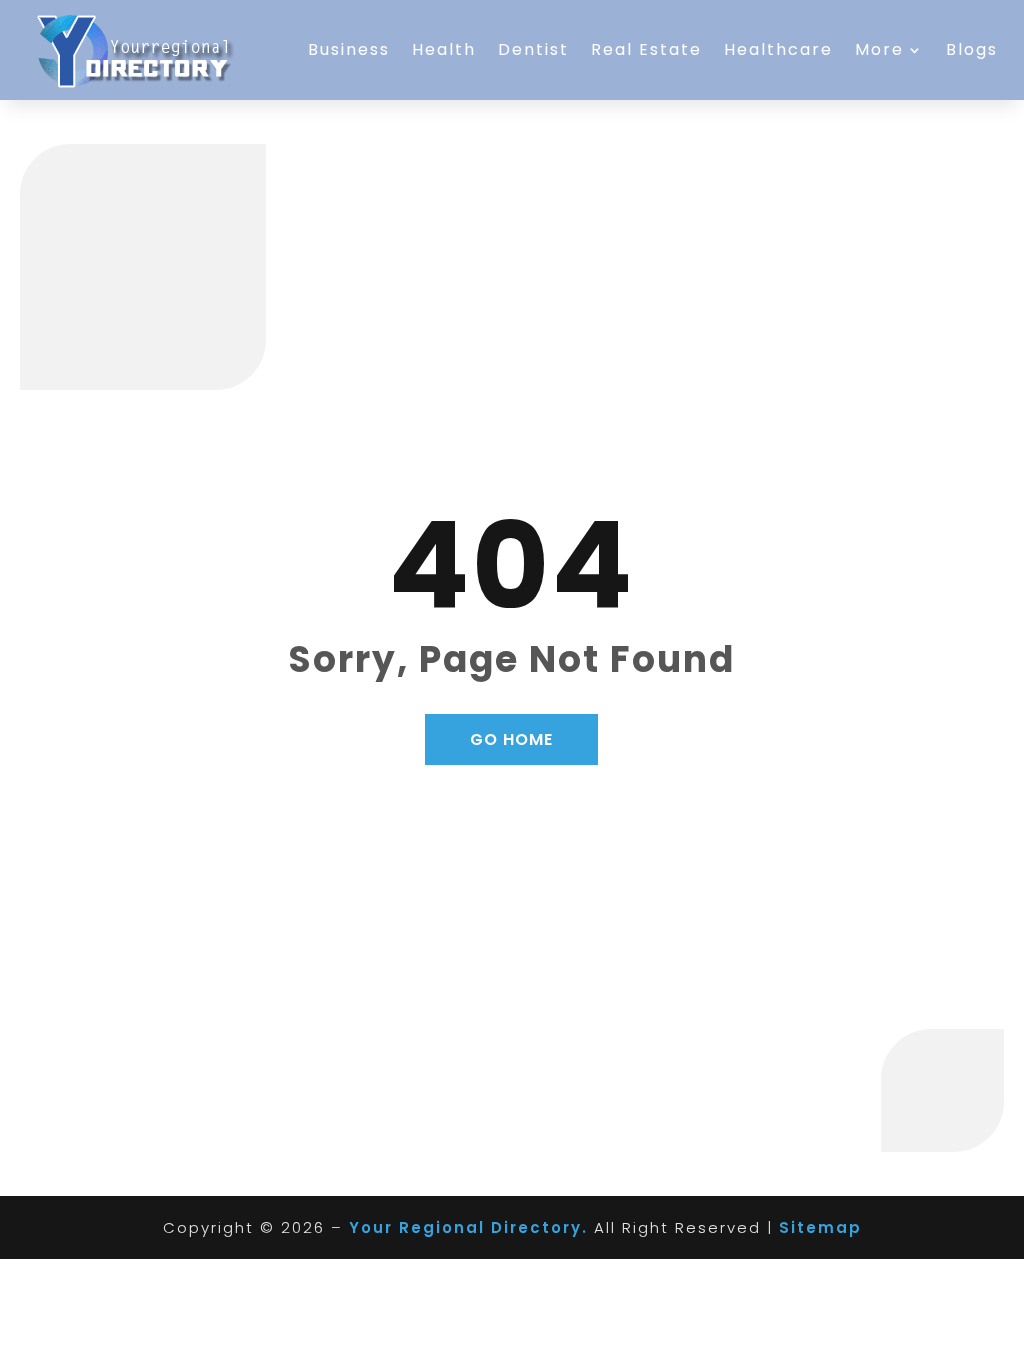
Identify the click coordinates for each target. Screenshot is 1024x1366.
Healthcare (778, 49)
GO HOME (511, 739)
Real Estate (646, 49)
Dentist (533, 49)
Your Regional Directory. (468, 1227)
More (879, 49)
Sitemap (820, 1227)
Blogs (972, 49)
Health (444, 49)
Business (349, 49)
